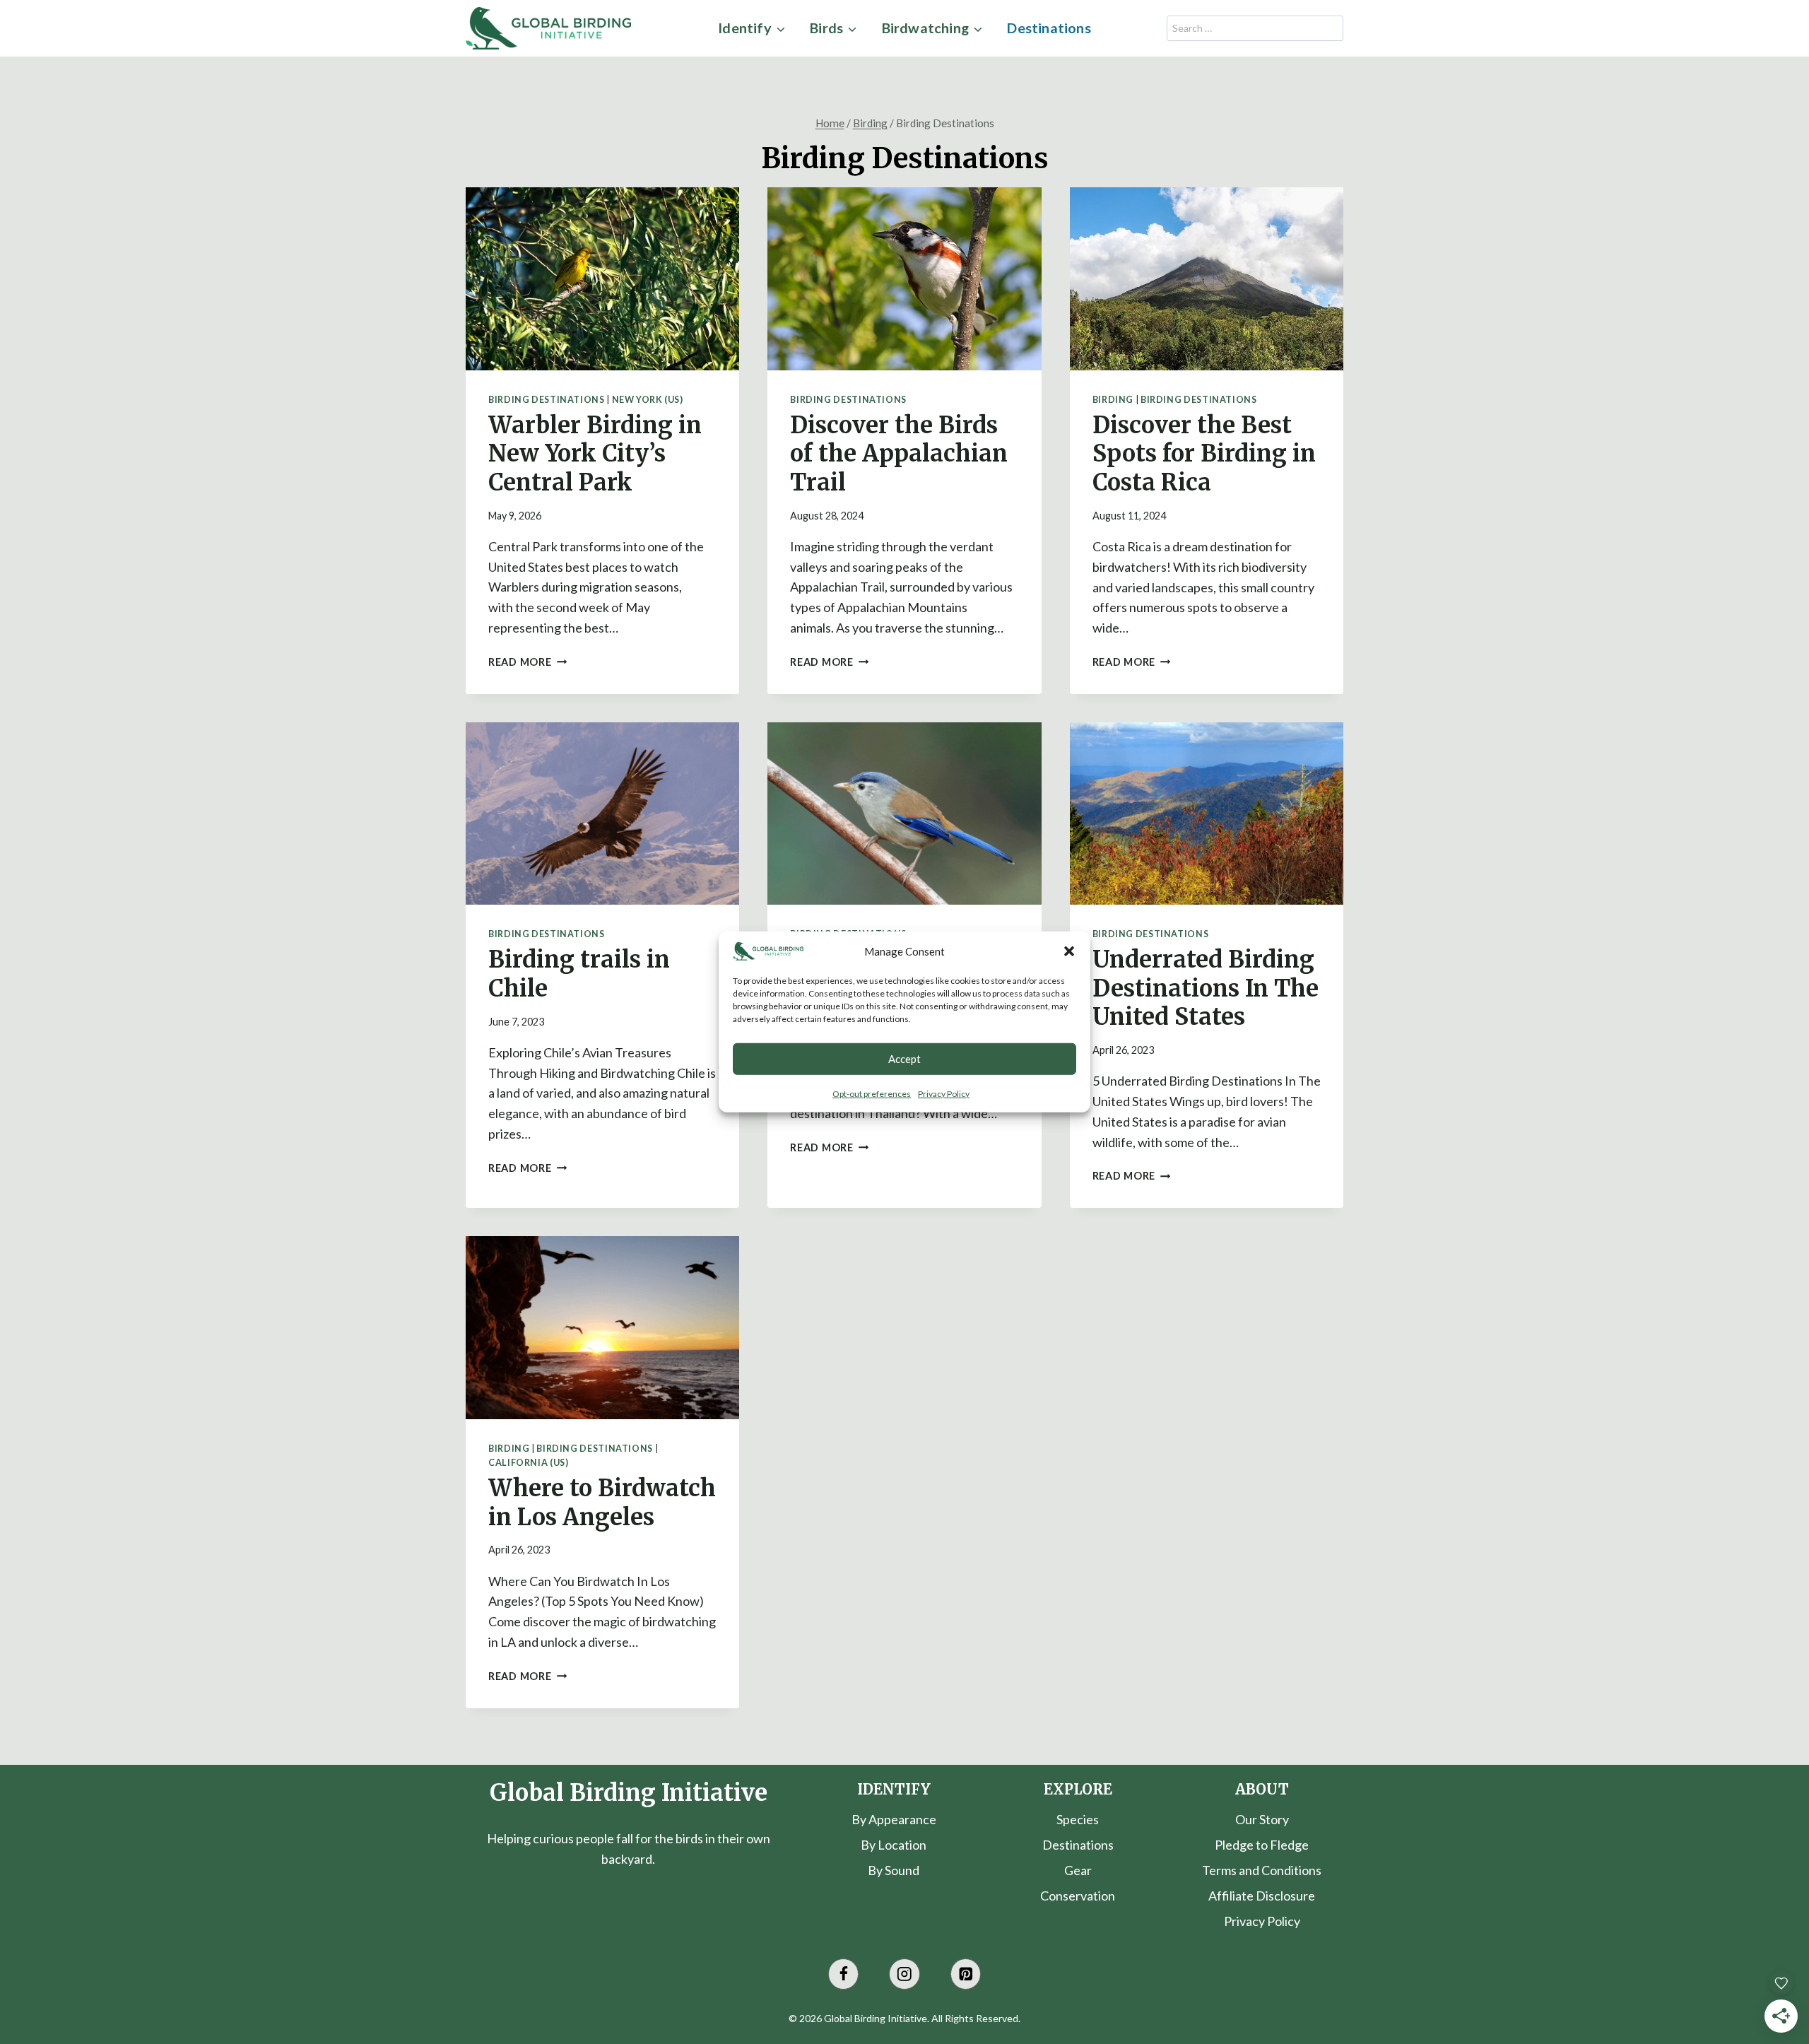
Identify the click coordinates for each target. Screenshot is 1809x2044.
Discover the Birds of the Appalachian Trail (899, 454)
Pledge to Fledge (1262, 1845)
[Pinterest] (966, 1974)
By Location (894, 1845)
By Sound (894, 1870)
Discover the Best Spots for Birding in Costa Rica (1204, 454)
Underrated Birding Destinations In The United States (1206, 988)
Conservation (1078, 1896)
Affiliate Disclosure (1262, 1896)
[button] (1069, 951)
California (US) (528, 1463)
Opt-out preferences (872, 1093)
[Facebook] (843, 1974)
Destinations (1049, 28)
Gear (1078, 1870)
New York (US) (648, 400)
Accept (904, 1059)
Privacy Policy (944, 1093)
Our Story (1262, 1819)
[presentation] (602, 278)
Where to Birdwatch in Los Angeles (602, 1503)
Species (1078, 1819)
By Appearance (894, 1819)
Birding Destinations (547, 400)
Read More (528, 662)
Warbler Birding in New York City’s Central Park (595, 454)
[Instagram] (904, 1974)
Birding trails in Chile (579, 974)
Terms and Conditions (1262, 1870)
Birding (1113, 400)
